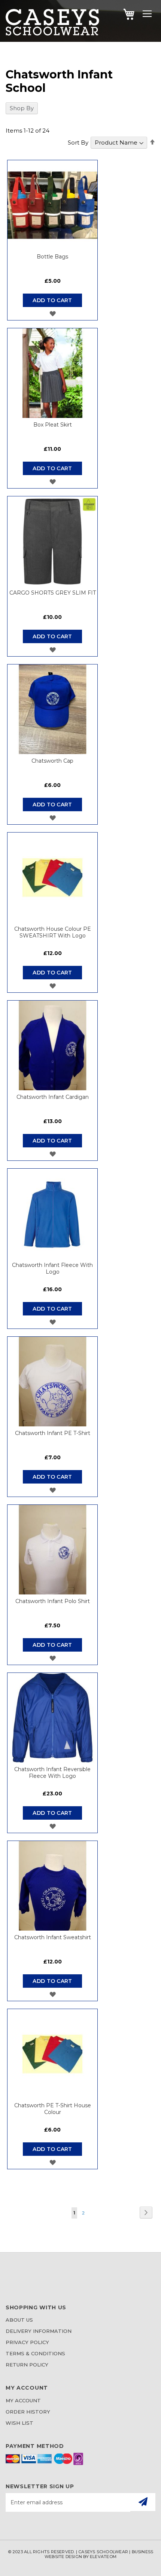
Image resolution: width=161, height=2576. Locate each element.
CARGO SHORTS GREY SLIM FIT (53, 593)
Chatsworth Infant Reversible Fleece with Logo (52, 1773)
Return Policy (27, 2365)
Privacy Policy (27, 2342)
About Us (19, 2320)
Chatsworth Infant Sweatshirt (53, 1937)
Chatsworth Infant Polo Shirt (53, 1601)
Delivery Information (39, 2331)
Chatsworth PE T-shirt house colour (53, 2109)
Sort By (78, 142)
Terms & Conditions (35, 2353)
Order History (28, 2412)
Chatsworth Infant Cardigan (53, 1097)
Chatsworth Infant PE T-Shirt (53, 1433)
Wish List (19, 2423)
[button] (53, 314)
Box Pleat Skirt (53, 425)
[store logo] (52, 33)
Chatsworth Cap (52, 761)
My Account (23, 2400)
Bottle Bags (52, 257)
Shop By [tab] (22, 108)
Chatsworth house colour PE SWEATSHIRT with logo (53, 932)
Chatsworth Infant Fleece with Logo (52, 1268)
